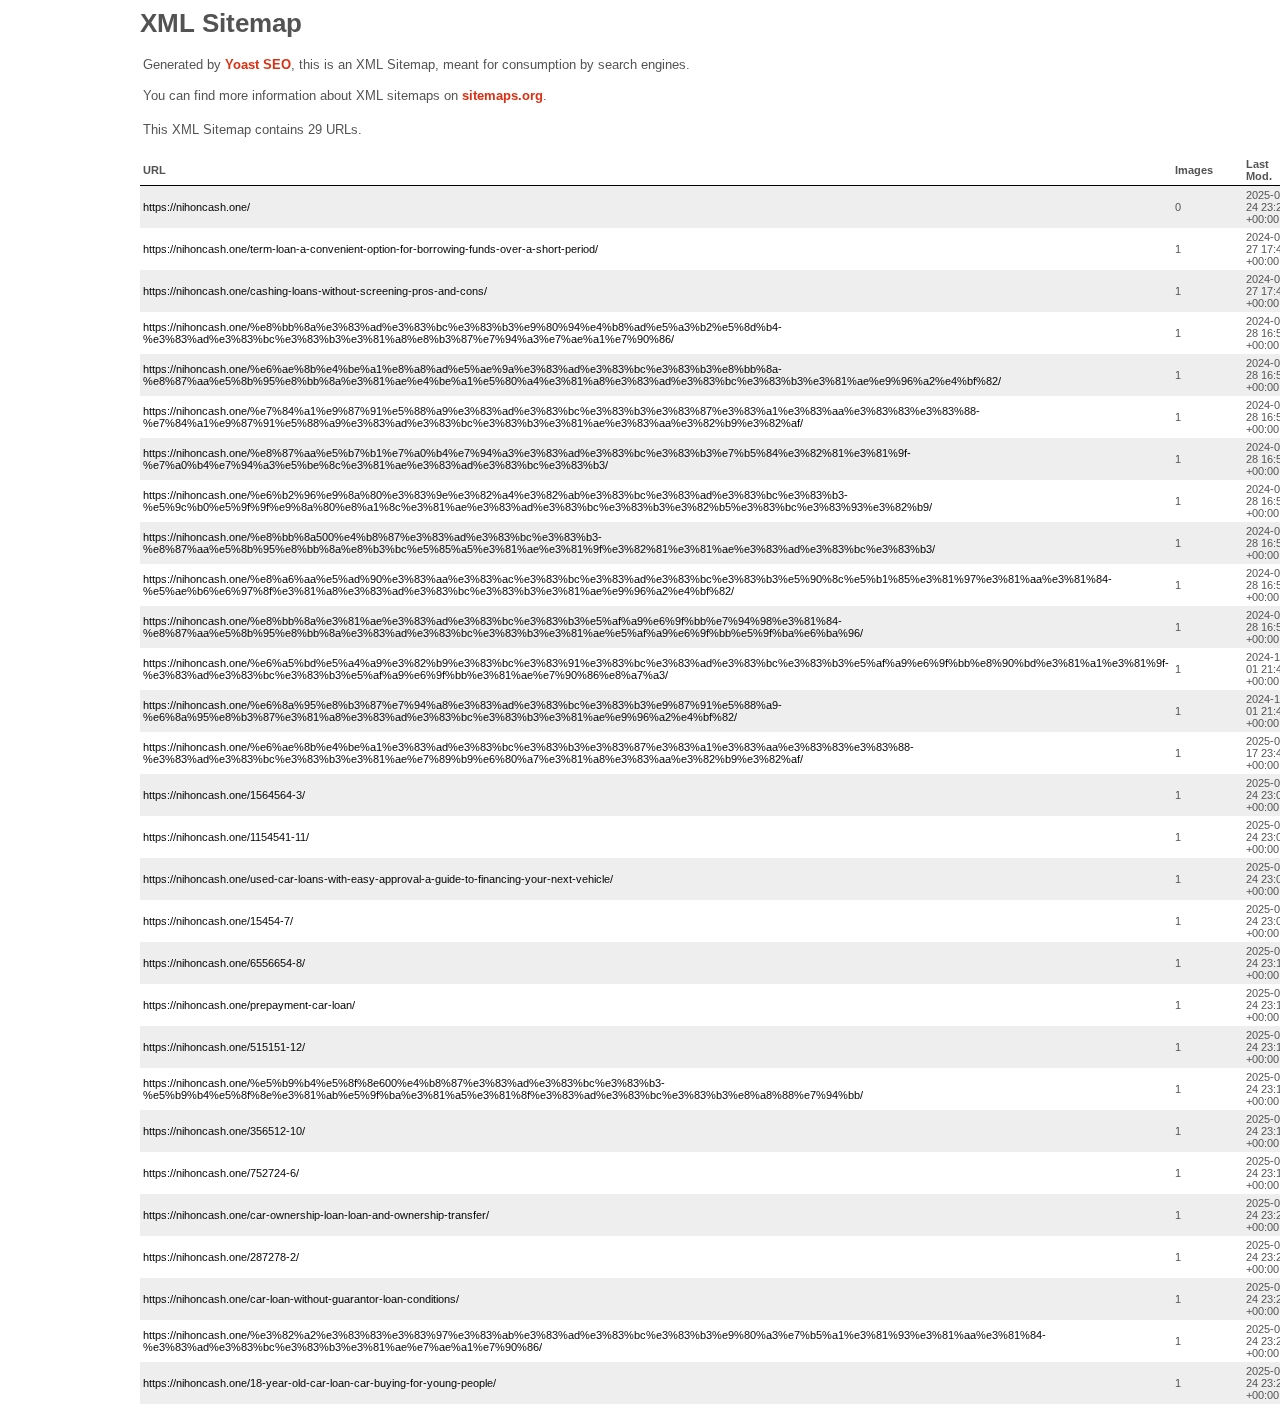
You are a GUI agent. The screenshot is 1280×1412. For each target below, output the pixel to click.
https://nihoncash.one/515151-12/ (224, 1047)
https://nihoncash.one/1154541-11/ (226, 837)
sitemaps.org (502, 95)
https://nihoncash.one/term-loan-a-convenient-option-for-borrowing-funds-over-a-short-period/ (370, 249)
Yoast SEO (258, 64)
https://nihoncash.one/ (196, 207)
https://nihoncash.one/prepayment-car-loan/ (249, 1005)
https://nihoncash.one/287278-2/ (221, 1257)
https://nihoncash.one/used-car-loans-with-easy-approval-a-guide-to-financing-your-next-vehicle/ (378, 879)
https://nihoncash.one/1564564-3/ (224, 795)
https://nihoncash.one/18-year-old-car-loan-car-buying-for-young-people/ (319, 1383)
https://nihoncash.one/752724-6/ (221, 1173)
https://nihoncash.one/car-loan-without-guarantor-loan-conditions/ (301, 1299)
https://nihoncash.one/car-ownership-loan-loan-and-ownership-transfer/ (316, 1215)
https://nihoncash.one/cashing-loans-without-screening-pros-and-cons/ (315, 291)
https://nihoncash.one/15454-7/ (218, 921)
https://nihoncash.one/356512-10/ (224, 1131)
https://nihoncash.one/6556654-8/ (224, 963)
